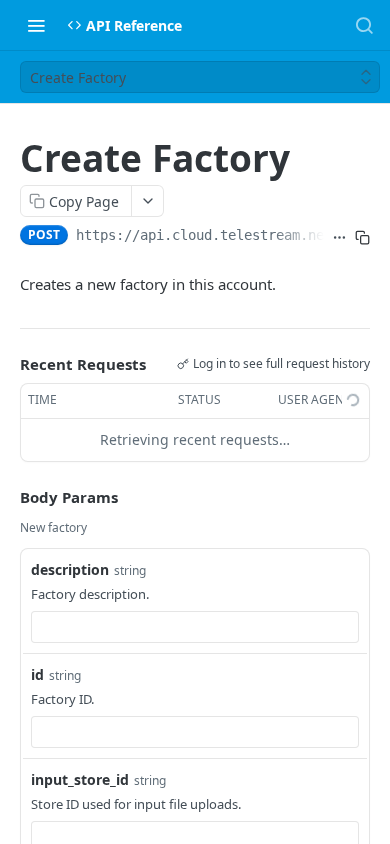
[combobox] (195, 627)
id (37, 674)
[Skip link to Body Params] (6, 497)
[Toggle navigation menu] (36, 25)
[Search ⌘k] (364, 25)
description (70, 569)
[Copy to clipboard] (362, 237)
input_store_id (80, 779)
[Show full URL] (339, 237)
